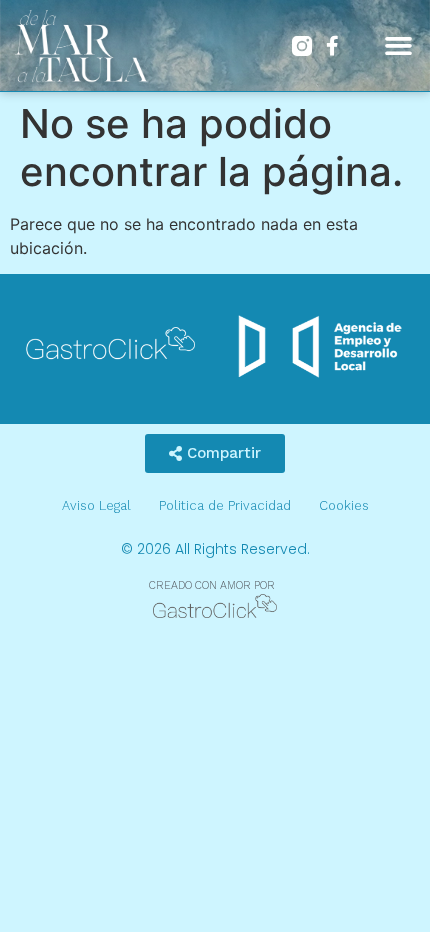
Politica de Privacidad (225, 505)
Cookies (344, 505)
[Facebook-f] (332, 46)
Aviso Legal (96, 505)
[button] (399, 46)
